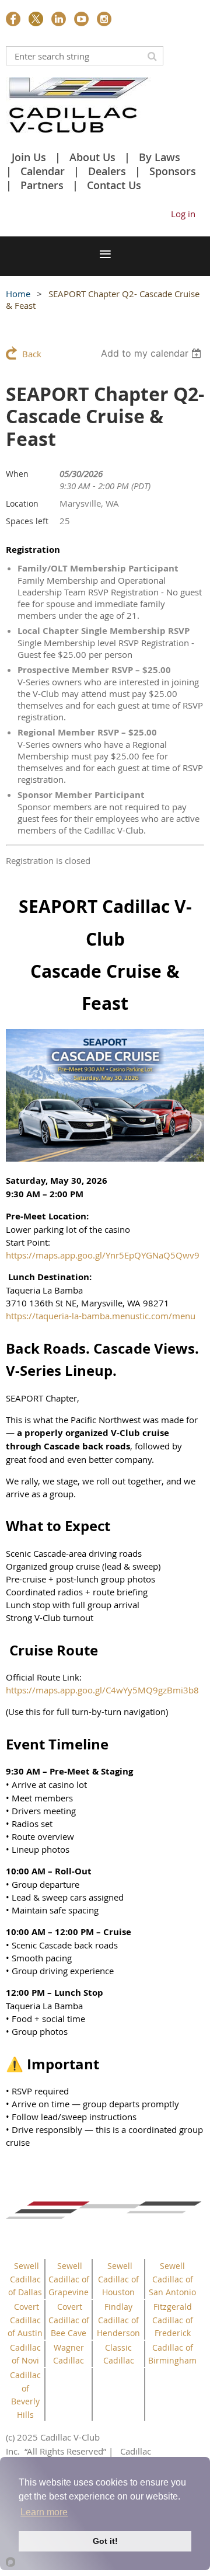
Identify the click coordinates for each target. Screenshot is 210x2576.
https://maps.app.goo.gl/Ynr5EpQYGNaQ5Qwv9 (103, 1255)
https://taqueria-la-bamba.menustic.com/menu (101, 1316)
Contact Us (114, 185)
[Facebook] (13, 19)
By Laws (160, 157)
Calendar (43, 171)
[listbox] (153, 353)
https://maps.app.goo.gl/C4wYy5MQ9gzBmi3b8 (102, 1690)
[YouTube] (81, 19)
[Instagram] (104, 19)
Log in (183, 214)
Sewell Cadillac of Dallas (25, 2279)
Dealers (107, 171)
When (17, 474)
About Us (92, 157)
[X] (36, 19)
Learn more (44, 2512)
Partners (42, 185)
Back (32, 354)
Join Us (29, 157)
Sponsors (173, 171)
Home (18, 294)
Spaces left (27, 521)
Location (22, 503)
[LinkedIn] (59, 19)
